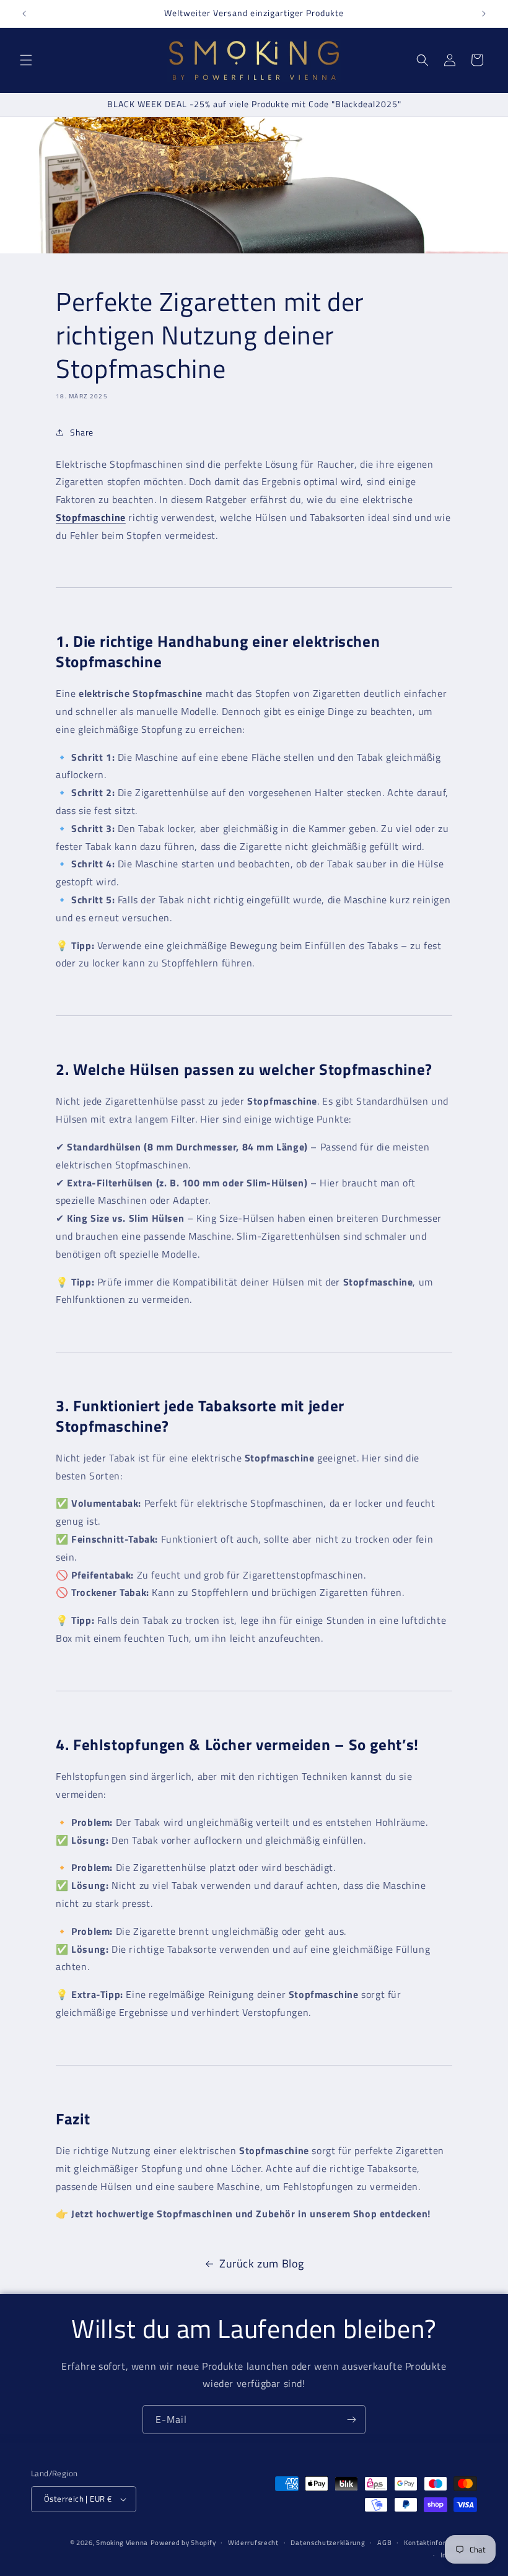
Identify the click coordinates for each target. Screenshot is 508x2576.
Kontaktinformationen (440, 2543)
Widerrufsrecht (253, 2543)
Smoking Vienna (122, 2543)
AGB (384, 2543)
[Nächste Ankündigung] (484, 14)
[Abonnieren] (351, 2420)
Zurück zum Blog (262, 2263)
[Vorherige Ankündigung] (24, 14)
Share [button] (82, 432)
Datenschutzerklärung (328, 2543)
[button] (26, 60)
